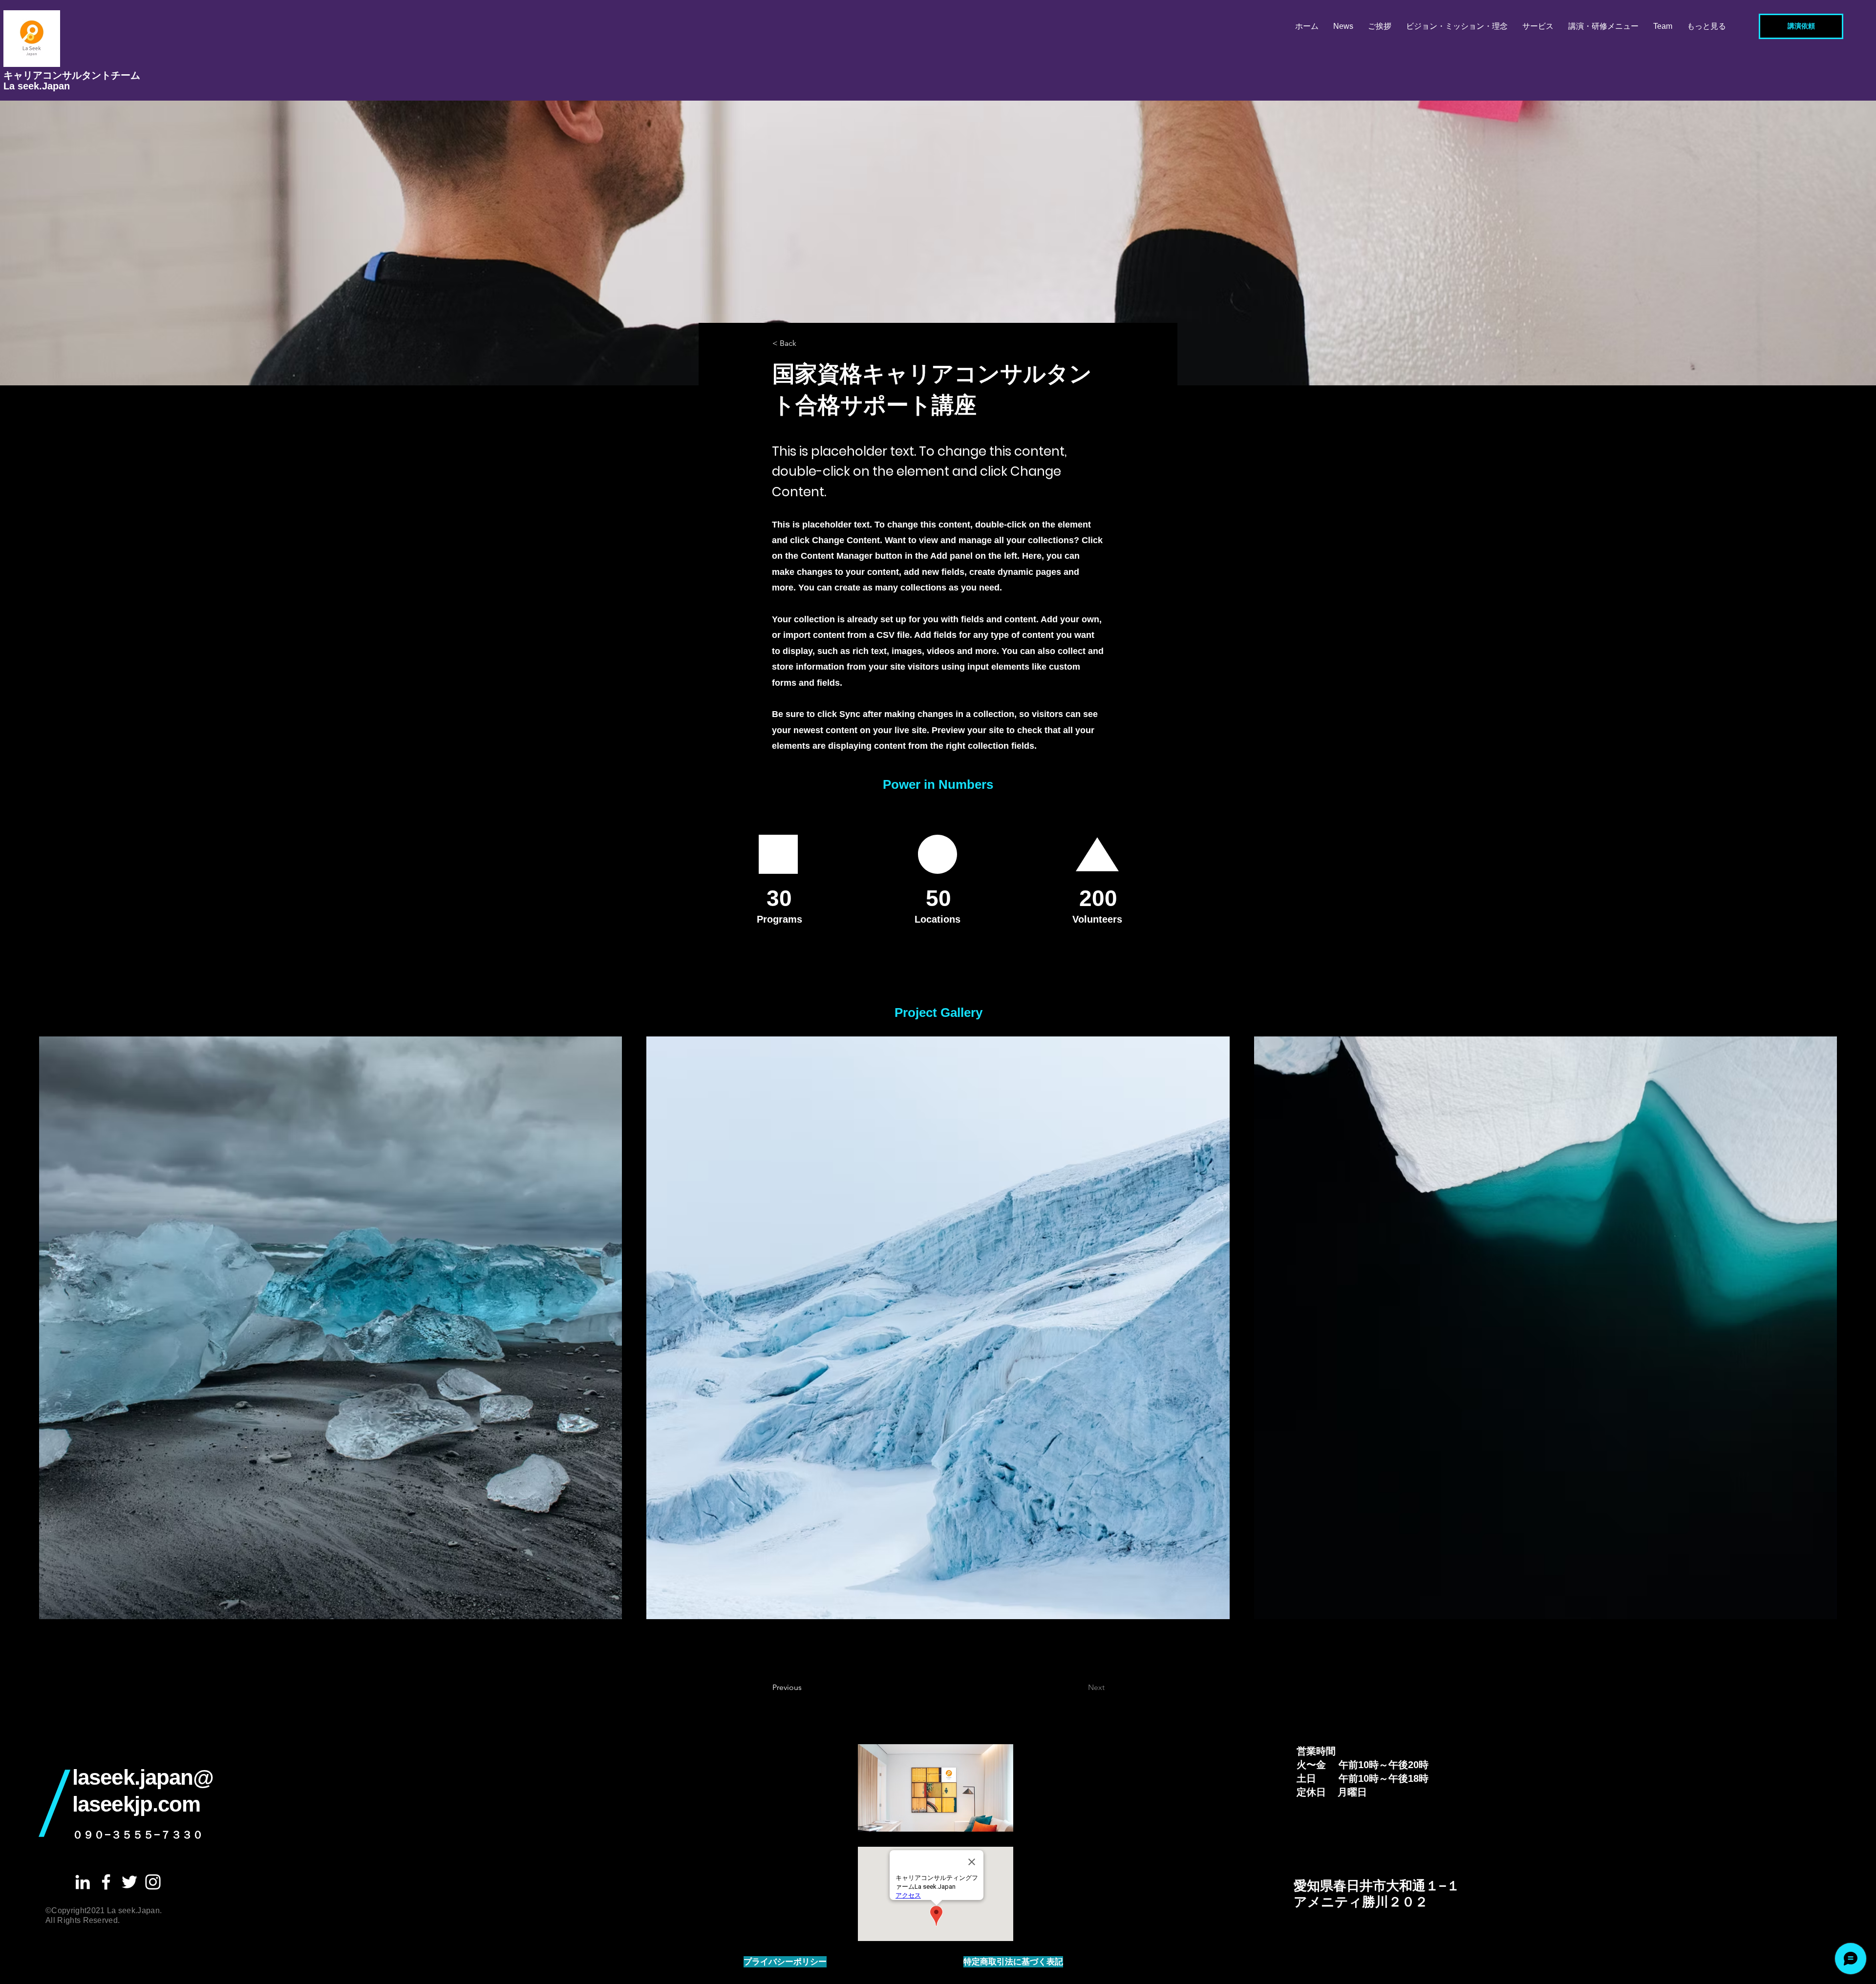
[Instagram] (153, 1882)
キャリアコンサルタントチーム (72, 75)
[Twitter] (129, 1882)
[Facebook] (106, 1882)
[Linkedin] (83, 1882)
